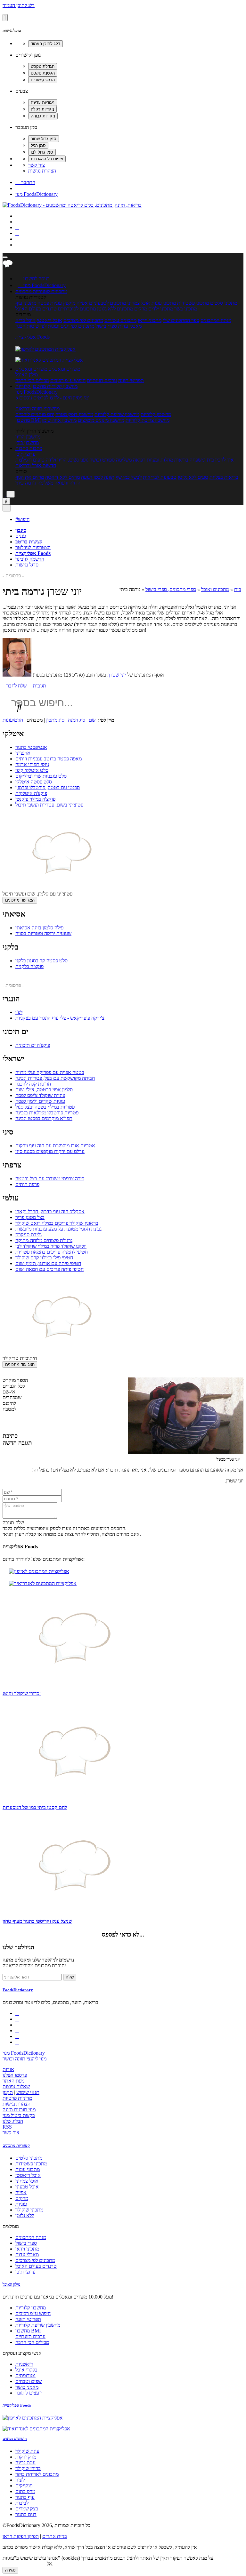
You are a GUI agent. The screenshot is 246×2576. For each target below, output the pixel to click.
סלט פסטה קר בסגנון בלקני (41, 961)
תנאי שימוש (28, 2092)
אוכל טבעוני (27, 2187)
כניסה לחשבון (34, 279)
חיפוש (22, 519)
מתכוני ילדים (161, 309)
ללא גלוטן (25, 2215)
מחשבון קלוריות (156, 414)
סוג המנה (77, 720)
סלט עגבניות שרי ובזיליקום (41, 776)
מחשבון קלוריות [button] (62, 386)
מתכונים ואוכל (215, 589)
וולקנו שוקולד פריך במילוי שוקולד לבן (51, 1246)
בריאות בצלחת (224, 477)
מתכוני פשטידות (193, 303)
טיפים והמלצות (30, 460)
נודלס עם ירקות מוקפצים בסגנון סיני (50, 1151)
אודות (8, 2069)
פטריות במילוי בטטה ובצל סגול (45, 1107)
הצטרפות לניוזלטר (33, 547)
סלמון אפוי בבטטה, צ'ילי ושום (44, 1090)
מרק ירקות (26, 2457)
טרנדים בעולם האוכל (36, 309)
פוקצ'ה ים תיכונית (33, 1045)
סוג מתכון (55, 720)
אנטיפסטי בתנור (31, 747)
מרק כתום (25, 2491)
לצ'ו (19, 1012)
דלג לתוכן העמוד (19, 5)
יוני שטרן (117, 675)
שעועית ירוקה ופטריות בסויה (43, 933)
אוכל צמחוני (139, 303)
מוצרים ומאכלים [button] (64, 369)
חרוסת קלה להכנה (33, 1084)
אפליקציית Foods (33, 337)
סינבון (21, 530)
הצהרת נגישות (42, 171)
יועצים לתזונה (29, 2393)
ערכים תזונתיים (102, 380)
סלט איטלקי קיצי (32, 770)
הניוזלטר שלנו (18, 1947)
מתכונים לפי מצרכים (83, 320)
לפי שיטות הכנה (31, 326)
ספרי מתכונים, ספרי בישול (171, 589)
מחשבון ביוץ (27, 442)
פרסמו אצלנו (15, 2075)
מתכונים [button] (59, 291)
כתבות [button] (35, 448)
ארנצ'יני (23, 753)
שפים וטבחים (29, 2381)
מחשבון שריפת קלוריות (117, 414)
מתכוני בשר (186, 309)
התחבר (25, 182)
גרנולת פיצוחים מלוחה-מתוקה (44, 1240)
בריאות (181, 460)
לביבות (22, 2503)
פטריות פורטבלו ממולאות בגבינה (47, 1113)
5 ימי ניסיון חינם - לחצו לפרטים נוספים (52, 398)
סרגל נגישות (27, 565)
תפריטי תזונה (131, 380)
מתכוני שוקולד (29, 2210)
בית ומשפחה (202, 460)
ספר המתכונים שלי (181, 320)
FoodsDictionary (18, 1990)
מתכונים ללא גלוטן (115, 309)
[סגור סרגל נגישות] (5, 18)
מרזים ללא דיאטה (62, 477)
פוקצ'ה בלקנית (29, 966)
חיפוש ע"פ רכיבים (68, 380)
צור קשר (37, 165)
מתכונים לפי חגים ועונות (71, 326)
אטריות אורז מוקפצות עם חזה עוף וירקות (55, 1146)
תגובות (40, 686)
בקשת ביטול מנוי (19, 2115)
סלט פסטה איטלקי (34, 782)
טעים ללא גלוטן (193, 477)
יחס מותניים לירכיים (35, 414)
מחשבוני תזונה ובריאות (37, 409)
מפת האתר (13, 2081)
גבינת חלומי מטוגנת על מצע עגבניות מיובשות (58, 1229)
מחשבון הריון (28, 437)
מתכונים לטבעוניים (107, 303)
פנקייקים (24, 2486)
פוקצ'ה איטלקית (31, 793)
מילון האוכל (27, 375)
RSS (7, 2127)
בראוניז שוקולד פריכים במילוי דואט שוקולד (57, 1223)
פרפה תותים (27, 1184)
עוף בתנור (25, 2497)
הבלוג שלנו (13, 2121)
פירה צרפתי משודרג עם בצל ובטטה (50, 1179)
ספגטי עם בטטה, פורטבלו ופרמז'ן (48, 787)
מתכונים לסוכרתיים (77, 309)
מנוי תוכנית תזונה (19, 2110)
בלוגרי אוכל (26, 2370)
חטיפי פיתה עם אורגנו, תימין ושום (48, 1263)
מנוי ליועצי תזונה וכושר (25, 2059)
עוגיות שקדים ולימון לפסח (40, 1101)
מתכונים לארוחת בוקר (37, 2474)
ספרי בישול (106, 326)
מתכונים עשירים (120, 320)
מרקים (141, 309)
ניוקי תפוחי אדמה (32, 764)
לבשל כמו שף (129, 477)
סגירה (10, 2570)
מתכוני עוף (26, 303)
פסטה (43, 303)
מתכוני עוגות (164, 303)
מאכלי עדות (130, 326)
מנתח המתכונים (216, 320)
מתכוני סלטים (224, 303)
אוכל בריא (25, 320)
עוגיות (56, 303)
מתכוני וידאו (150, 320)
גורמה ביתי (26, 483)
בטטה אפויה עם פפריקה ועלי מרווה (50, 1072)
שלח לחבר (16, 686)
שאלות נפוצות (16, 2086)
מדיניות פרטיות (17, 2098)
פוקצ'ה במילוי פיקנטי (35, 799)
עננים (21, 536)
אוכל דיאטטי (49, 320)
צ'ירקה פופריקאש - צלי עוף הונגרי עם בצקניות (60, 1018)
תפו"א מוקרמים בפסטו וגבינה (44, 1118)
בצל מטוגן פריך (30, 1217)
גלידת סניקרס (29, 1235)
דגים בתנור (26, 2514)
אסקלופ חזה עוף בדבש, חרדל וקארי (50, 1212)
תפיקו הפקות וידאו (21, 2536)
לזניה (20, 2480)
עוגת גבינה (25, 2463)
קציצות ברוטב (29, 542)
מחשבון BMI (28, 420)
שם (92, 720)
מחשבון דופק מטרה (74, 414)
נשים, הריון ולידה (62, 460)
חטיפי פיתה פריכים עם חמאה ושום (49, 1269)
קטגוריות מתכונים (16, 2145)
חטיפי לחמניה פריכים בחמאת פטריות (52, 1252)
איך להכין (225, 460)
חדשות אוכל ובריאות (36, 465)
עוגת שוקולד (27, 2451)
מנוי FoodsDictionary (37, 194)
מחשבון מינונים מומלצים (101, 420)
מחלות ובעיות (160, 460)
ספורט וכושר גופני (97, 460)
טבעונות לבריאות (160, 477)
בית (238, 589)
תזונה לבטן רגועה (98, 477)
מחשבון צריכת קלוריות (148, 420)
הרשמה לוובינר (30, 559)
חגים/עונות (13, 720)
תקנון (8, 2092)
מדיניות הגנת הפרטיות (24, 2564)
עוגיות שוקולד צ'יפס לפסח (40, 1095)
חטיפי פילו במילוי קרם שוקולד (44, 1258)
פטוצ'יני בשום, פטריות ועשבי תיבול (49, 805)
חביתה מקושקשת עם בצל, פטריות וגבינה (55, 1078)
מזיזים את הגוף (30, 477)
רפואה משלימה (131, 460)
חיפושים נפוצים (15, 2439)
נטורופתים (25, 2375)
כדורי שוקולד (28, 2468)
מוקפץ (69, 303)
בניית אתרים (55, 2536)
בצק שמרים (27, 2509)
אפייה (82, 303)
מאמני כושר (27, 2387)
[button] (33, 291)
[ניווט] (5, 257)
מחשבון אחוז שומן (59, 420)
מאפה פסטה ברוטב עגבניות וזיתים (49, 759)
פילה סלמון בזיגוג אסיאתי (39, 928)
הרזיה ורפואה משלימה (59, 483)
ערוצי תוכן (25, 454)
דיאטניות (24, 2364)
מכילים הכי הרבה (32, 380)
